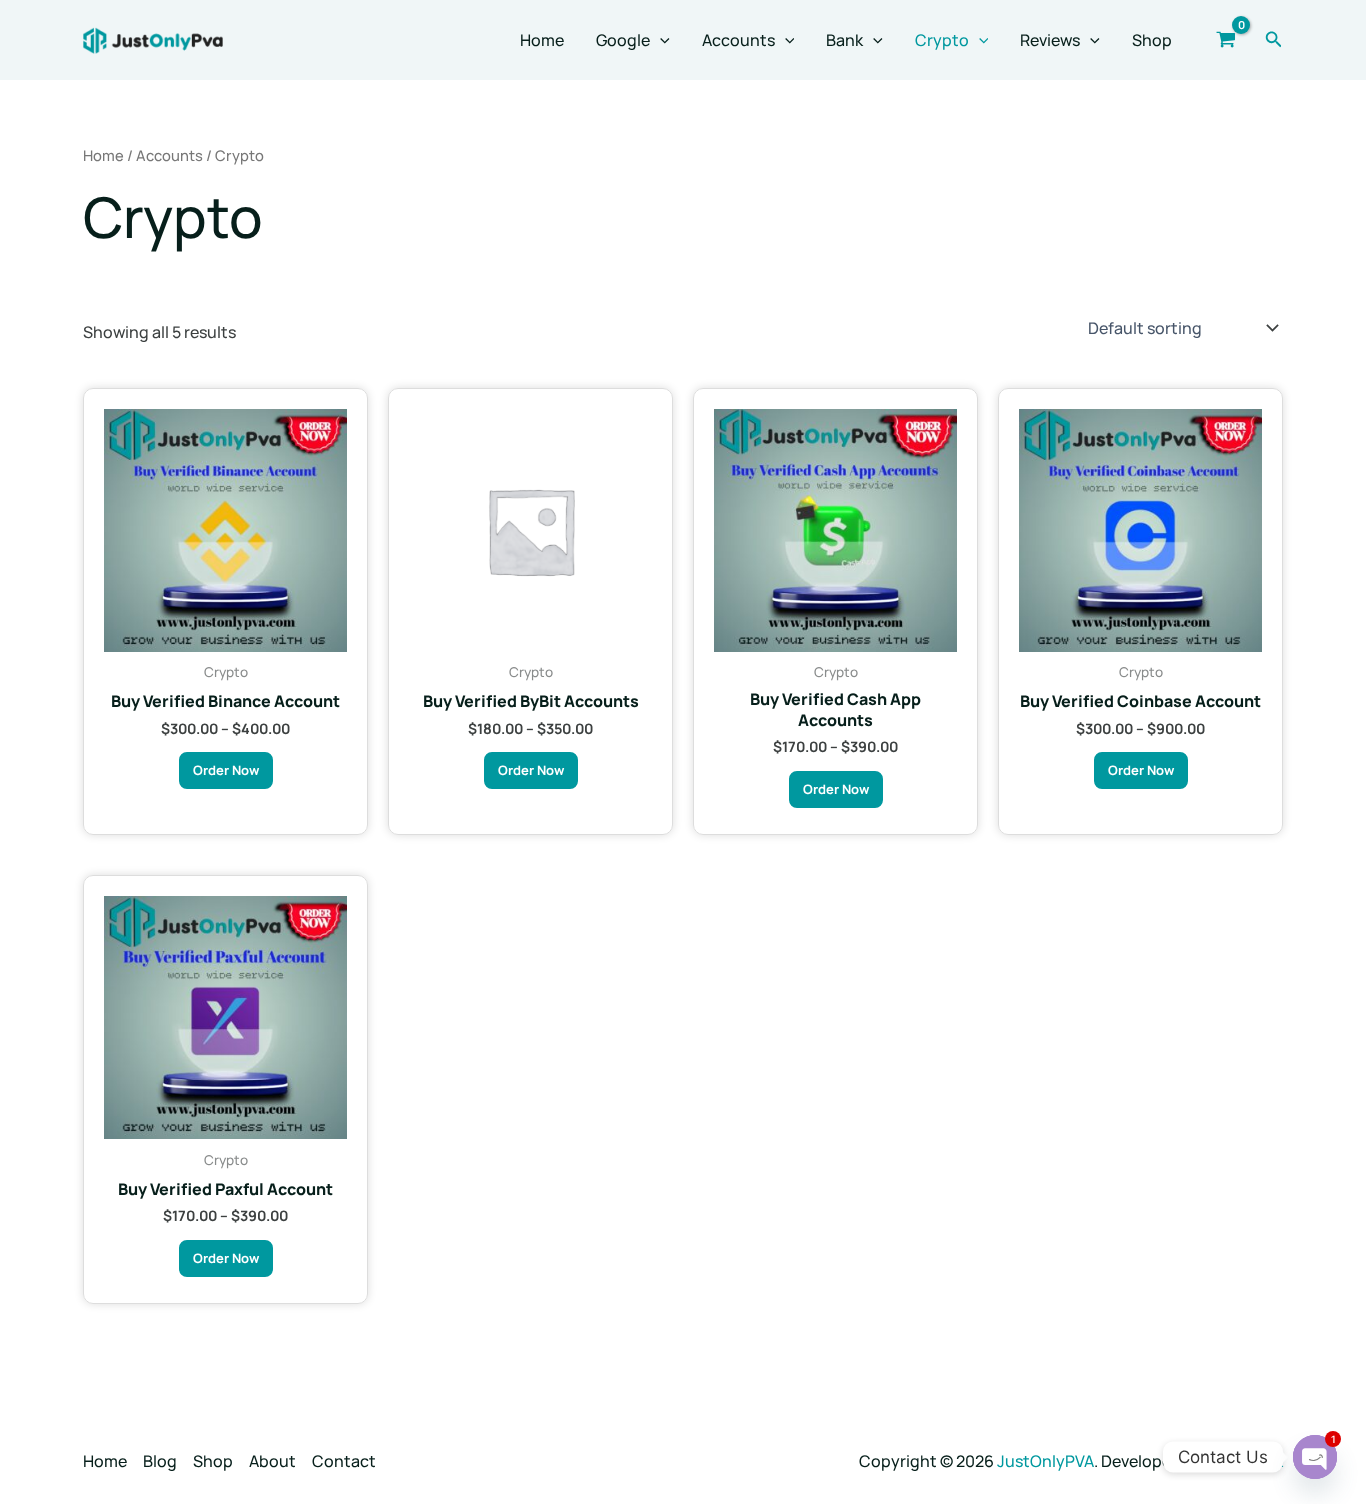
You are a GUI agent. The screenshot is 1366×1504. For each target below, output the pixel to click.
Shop (1152, 40)
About (272, 1461)
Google (623, 40)
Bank (844, 40)
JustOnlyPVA (1045, 1461)
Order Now (226, 770)
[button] (660, 40)
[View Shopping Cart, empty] (1226, 40)
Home (542, 40)
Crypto (942, 40)
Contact (344, 1461)
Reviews (1050, 40)
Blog (160, 1461)
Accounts (738, 40)
